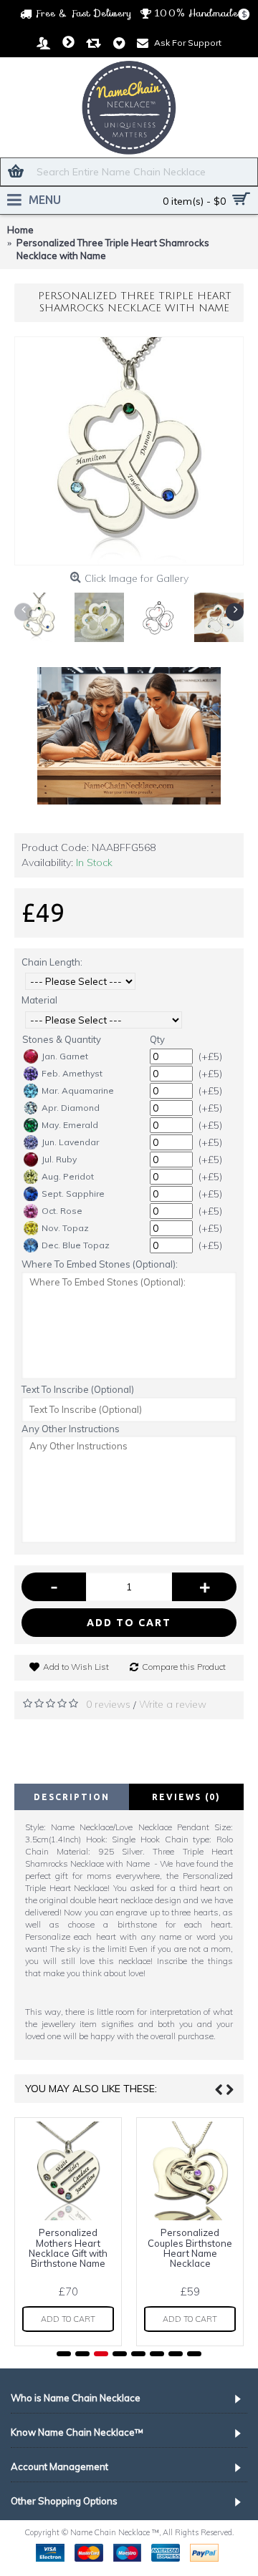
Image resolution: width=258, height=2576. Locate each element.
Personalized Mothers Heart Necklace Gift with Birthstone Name (68, 2248)
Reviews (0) (186, 1797)
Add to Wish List (76, 1667)
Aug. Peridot (68, 1176)
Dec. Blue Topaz (76, 1245)
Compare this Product (184, 1667)
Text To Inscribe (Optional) (78, 1389)
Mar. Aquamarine (78, 1090)
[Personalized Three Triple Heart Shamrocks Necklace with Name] (129, 451)
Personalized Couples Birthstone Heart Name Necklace (190, 2248)
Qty (157, 1039)
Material (39, 1000)
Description (72, 1797)
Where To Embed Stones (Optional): (100, 1264)
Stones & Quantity (62, 1039)
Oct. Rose (62, 1211)
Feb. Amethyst (72, 1073)
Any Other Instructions (71, 1429)
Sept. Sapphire (73, 1194)
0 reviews (108, 1704)
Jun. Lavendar (70, 1142)
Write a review (173, 1704)
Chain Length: (52, 962)
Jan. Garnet (65, 1056)
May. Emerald (70, 1125)
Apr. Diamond (71, 1108)
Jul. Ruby (59, 1159)
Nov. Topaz (65, 1228)
